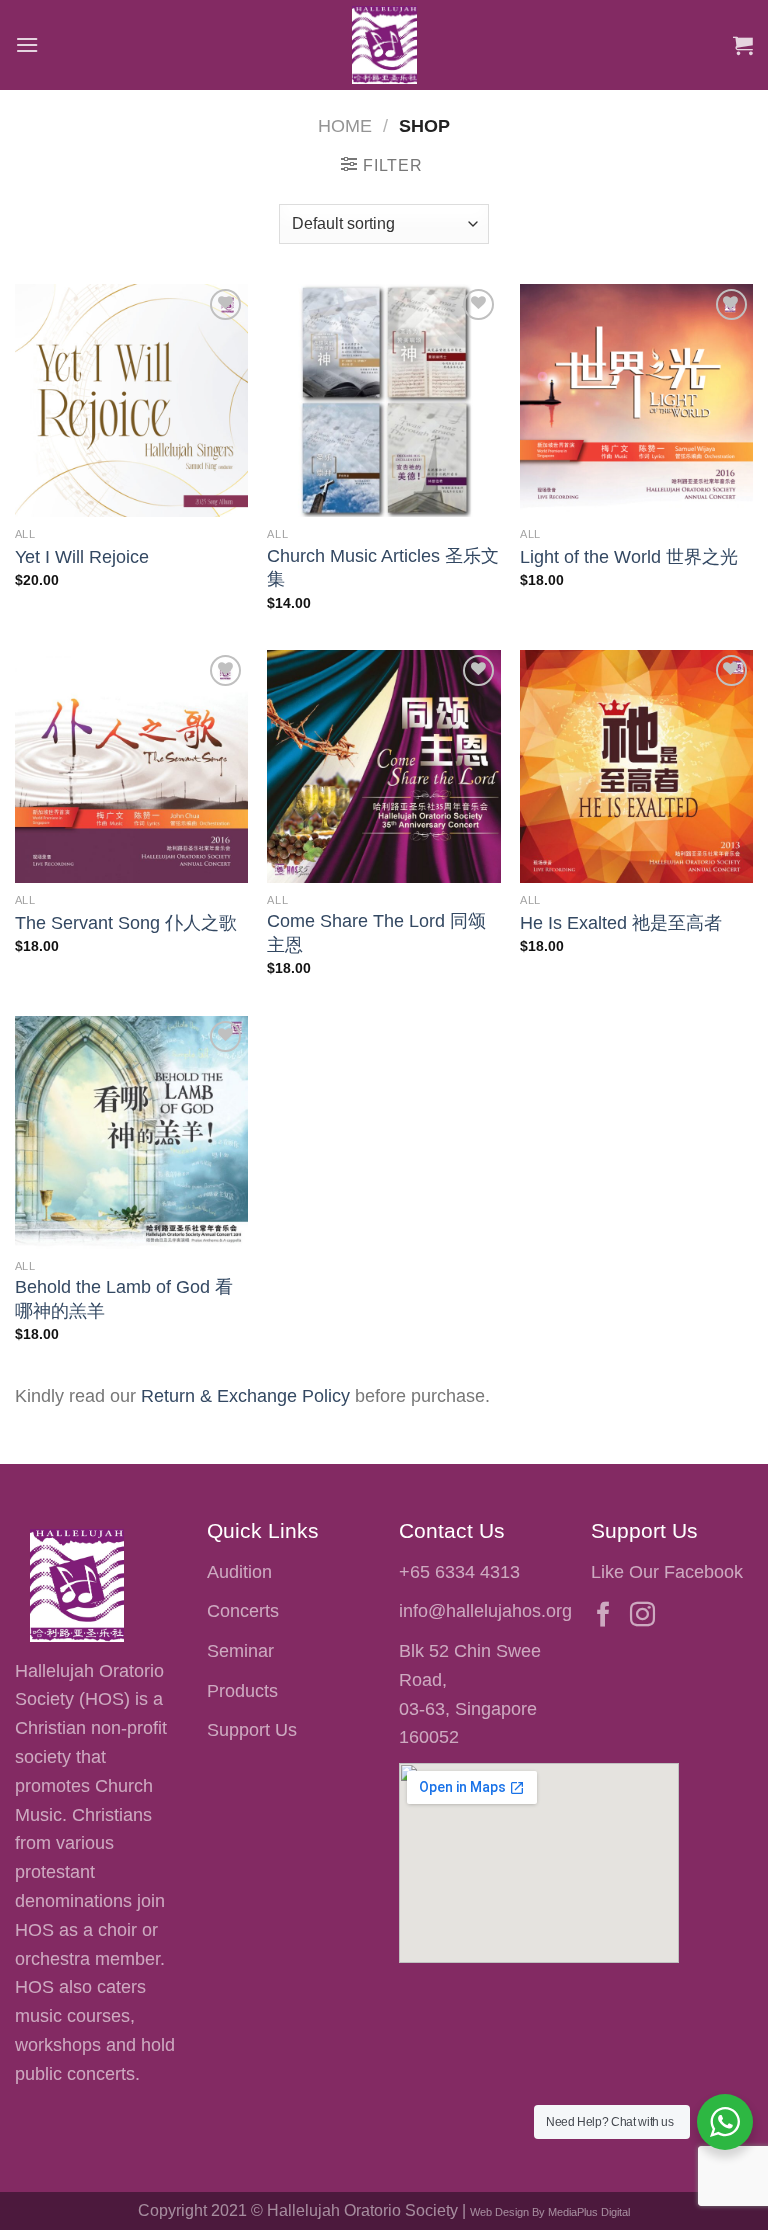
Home (345, 125)
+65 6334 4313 (459, 1572)
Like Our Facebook (667, 1572)
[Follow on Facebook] (603, 1616)
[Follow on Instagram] (642, 1616)
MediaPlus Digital (589, 2212)
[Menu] (27, 44)
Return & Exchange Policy (245, 1396)
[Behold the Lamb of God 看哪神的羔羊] (131, 1132)
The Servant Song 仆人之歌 (126, 923)
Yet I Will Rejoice (82, 557)
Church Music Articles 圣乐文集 (383, 567)
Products (242, 1691)
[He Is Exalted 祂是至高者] (636, 766)
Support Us (252, 1730)
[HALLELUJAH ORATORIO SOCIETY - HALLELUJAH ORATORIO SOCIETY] (384, 45)
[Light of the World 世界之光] (636, 400)
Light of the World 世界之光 (629, 557)
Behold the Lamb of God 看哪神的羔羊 (124, 1298)
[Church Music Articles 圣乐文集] (383, 400)
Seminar (240, 1651)
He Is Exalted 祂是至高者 (621, 923)
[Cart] (743, 45)
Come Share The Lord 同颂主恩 (376, 932)
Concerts (243, 1611)
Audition (239, 1572)
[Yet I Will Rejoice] (131, 400)
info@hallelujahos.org (485, 1611)
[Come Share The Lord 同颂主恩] (383, 766)
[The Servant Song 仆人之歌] (131, 766)
